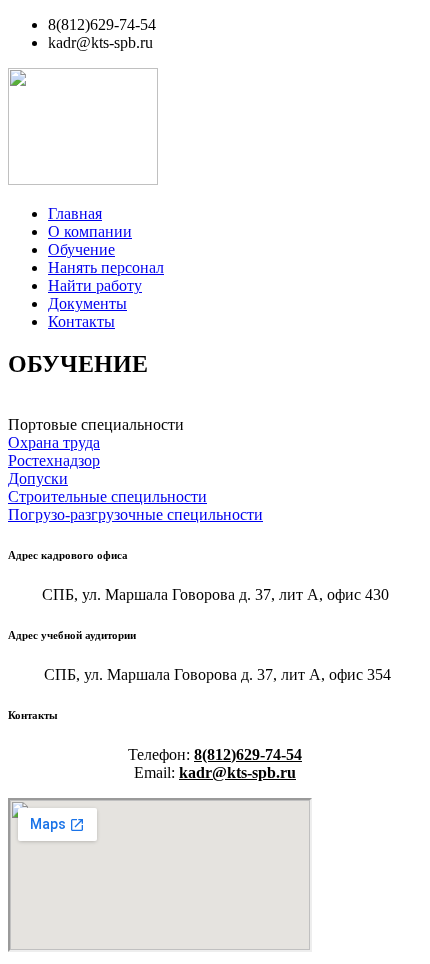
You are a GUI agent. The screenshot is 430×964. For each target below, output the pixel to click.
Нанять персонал (106, 267)
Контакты (81, 321)
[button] (96, 424)
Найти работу (95, 285)
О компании (90, 231)
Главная (75, 213)
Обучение (81, 249)
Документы (87, 303)
